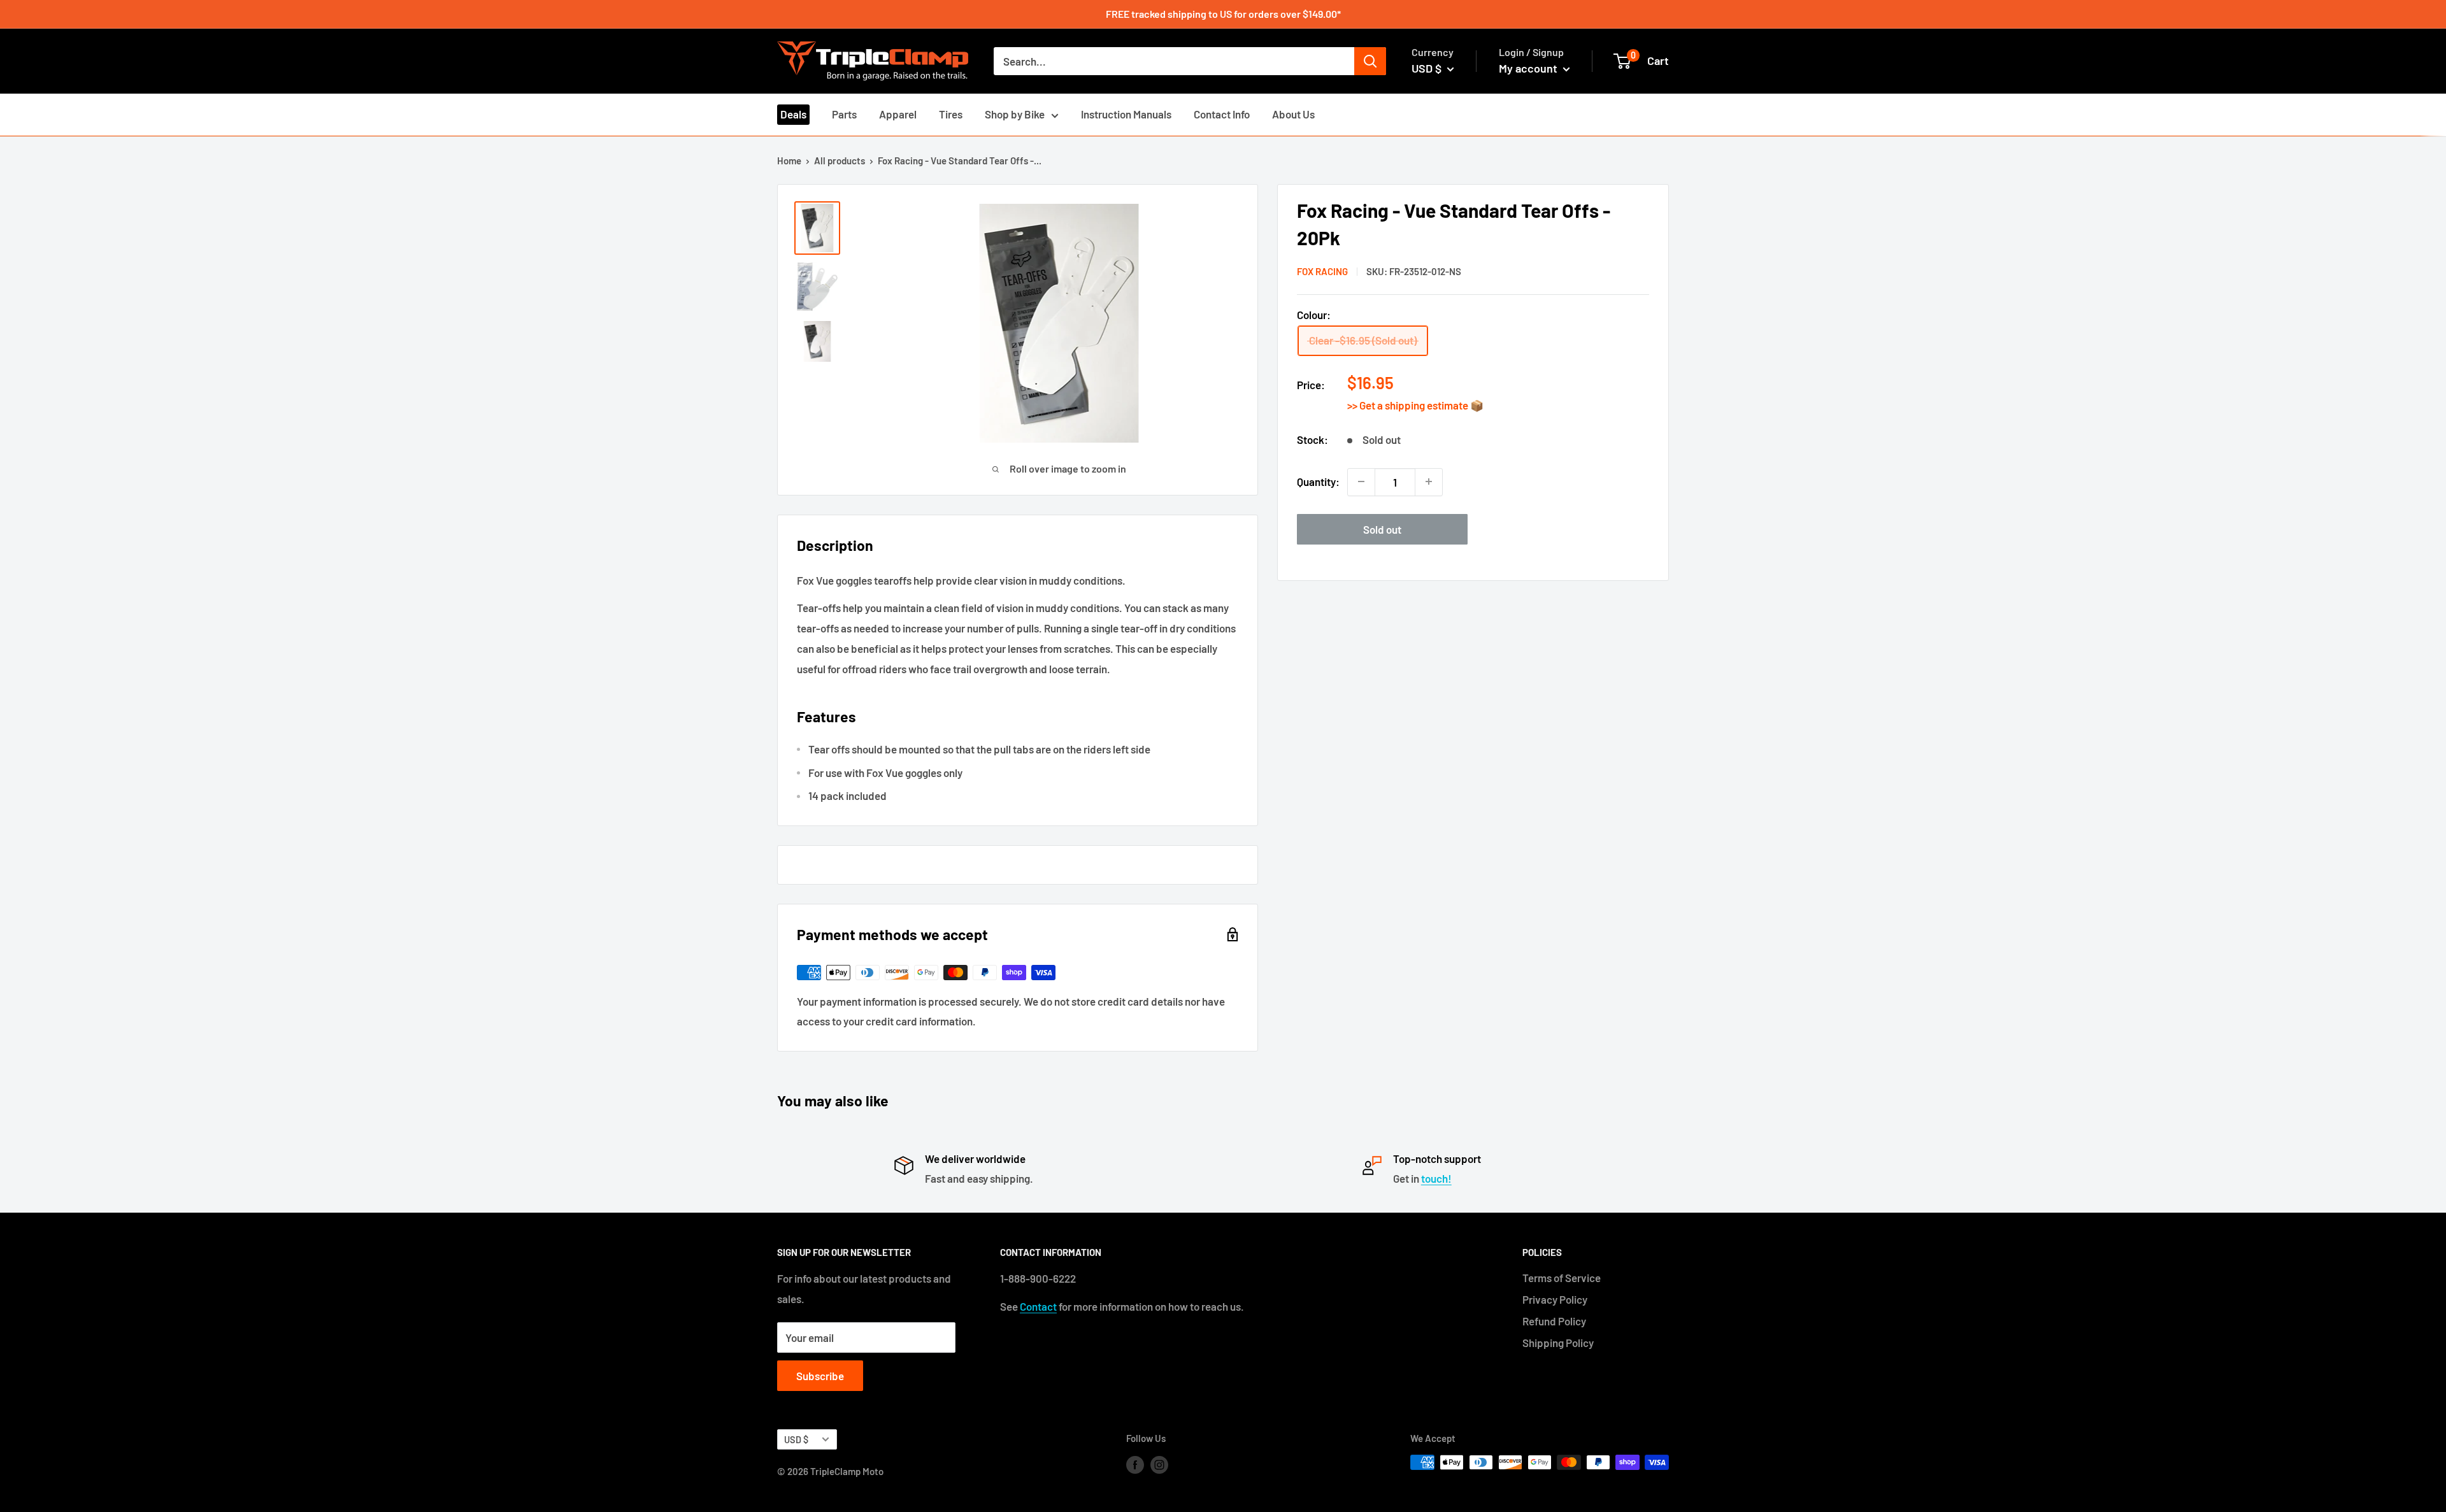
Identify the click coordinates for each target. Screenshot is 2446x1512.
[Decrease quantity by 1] (1361, 481)
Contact (1038, 1306)
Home (789, 160)
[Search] (1370, 61)
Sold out (1382, 529)
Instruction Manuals (1126, 114)
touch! (1436, 1178)
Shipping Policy (1558, 1343)
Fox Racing (1322, 271)
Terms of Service (1562, 1278)
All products (840, 160)
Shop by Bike (1015, 114)
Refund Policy (1554, 1321)
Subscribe (820, 1376)
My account (1529, 68)
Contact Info (1222, 114)
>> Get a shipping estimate (1409, 405)
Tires (951, 114)
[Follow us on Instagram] (1159, 1464)
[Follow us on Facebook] (1135, 1464)
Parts (844, 114)
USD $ (796, 1440)
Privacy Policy (1555, 1299)
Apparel (898, 114)
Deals (793, 114)
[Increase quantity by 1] (1429, 481)
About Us (1293, 114)
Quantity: (1318, 481)
